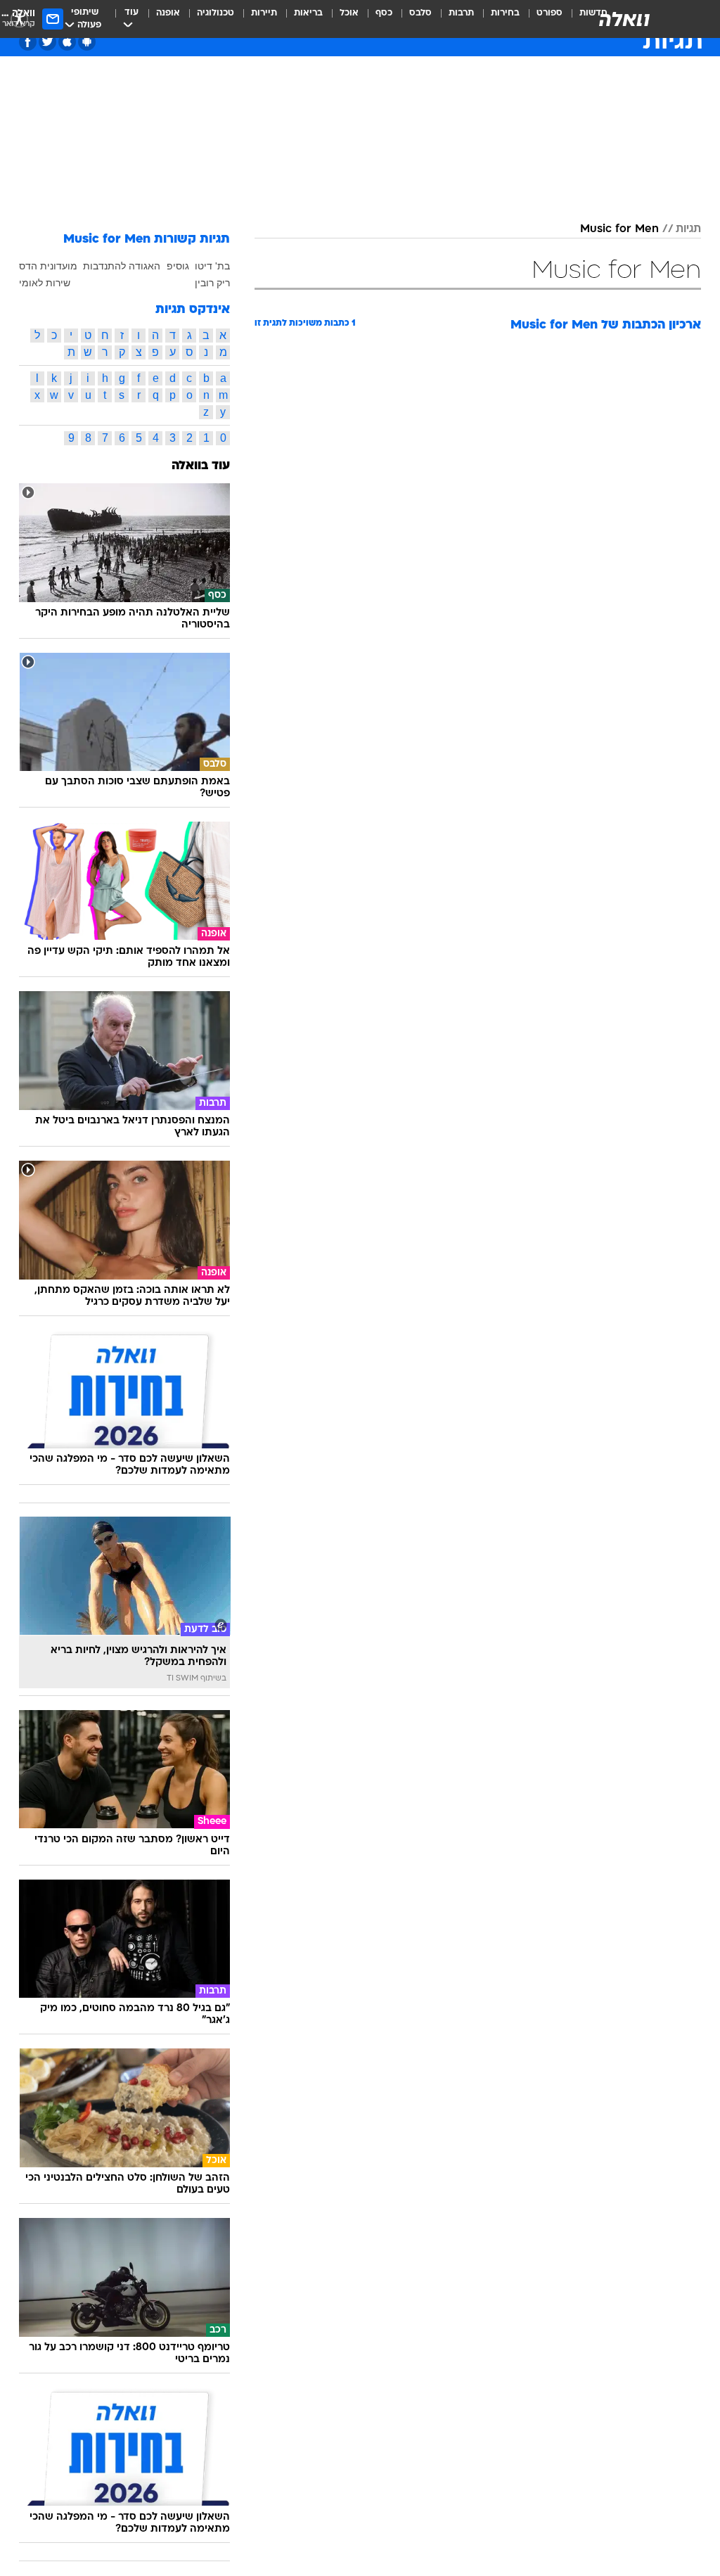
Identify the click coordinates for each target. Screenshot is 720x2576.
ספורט (549, 13)
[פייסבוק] (28, 42)
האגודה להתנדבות (122, 266)
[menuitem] (541, 19)
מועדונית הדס (48, 266)
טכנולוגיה (216, 13)
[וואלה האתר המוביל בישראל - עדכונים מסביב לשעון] (624, 19)
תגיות (688, 229)
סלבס (420, 13)
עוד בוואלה (201, 466)
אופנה (168, 13)
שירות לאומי (45, 283)
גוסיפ (178, 266)
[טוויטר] (47, 42)
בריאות (308, 13)
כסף (384, 13)
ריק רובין (212, 283)
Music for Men (619, 229)
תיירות (264, 13)
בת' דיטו (212, 266)
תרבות (461, 13)
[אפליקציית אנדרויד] (87, 42)
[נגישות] (19, 19)
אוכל (349, 13)
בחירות (505, 13)
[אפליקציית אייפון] (67, 42)
